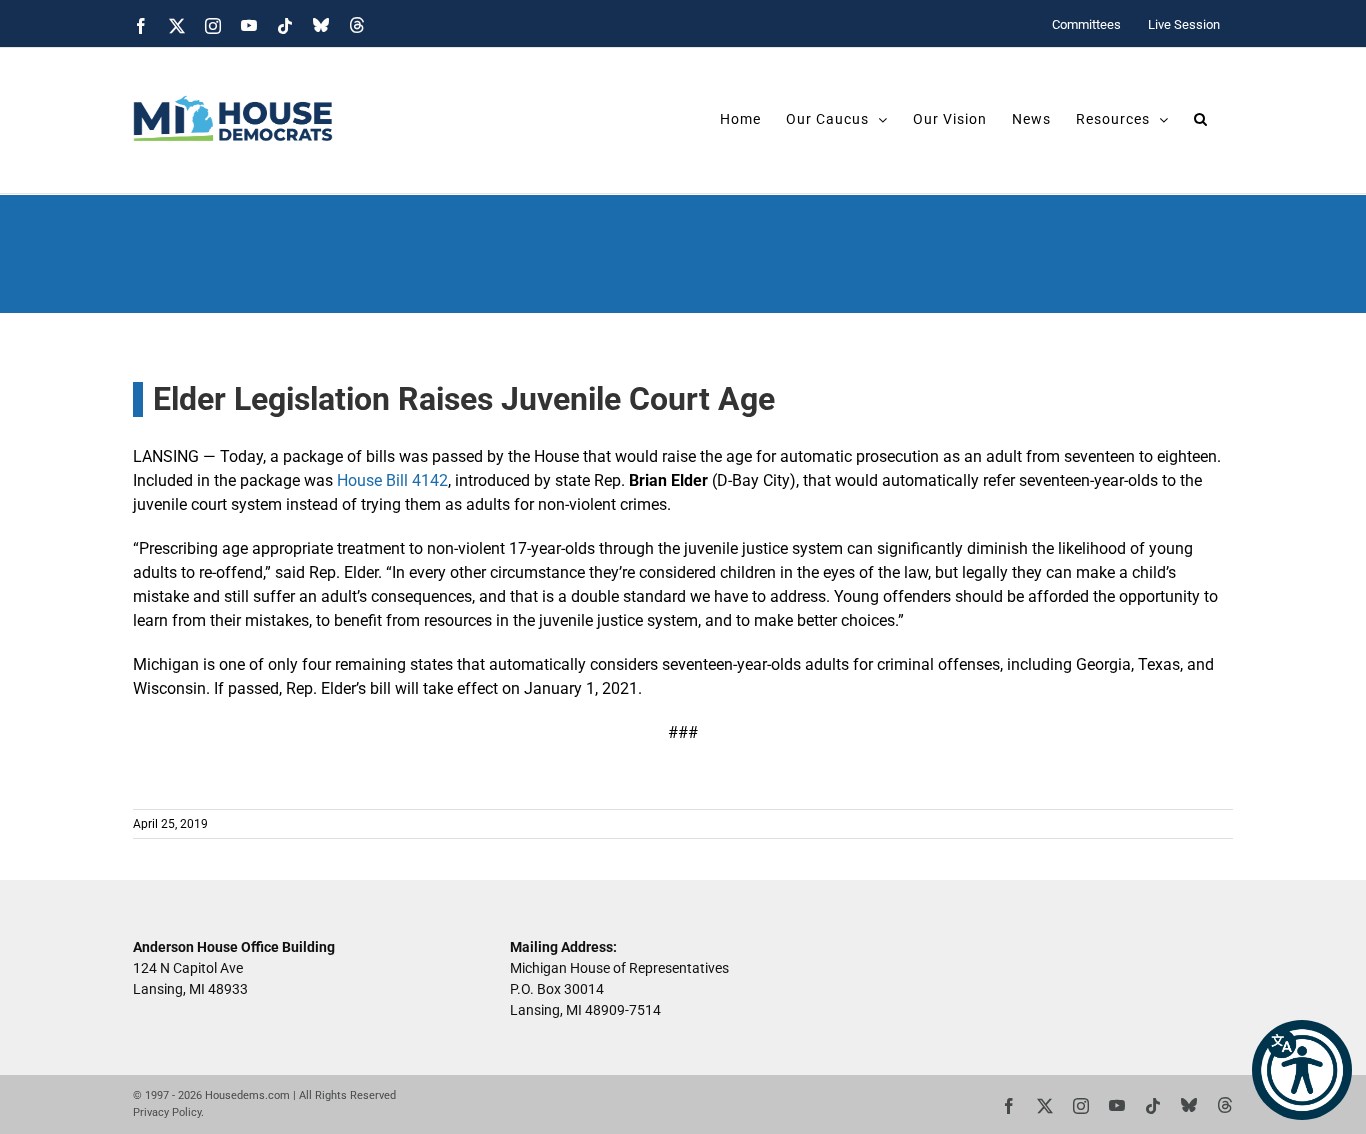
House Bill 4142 (392, 480)
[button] (1302, 1070)
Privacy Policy (167, 1112)
